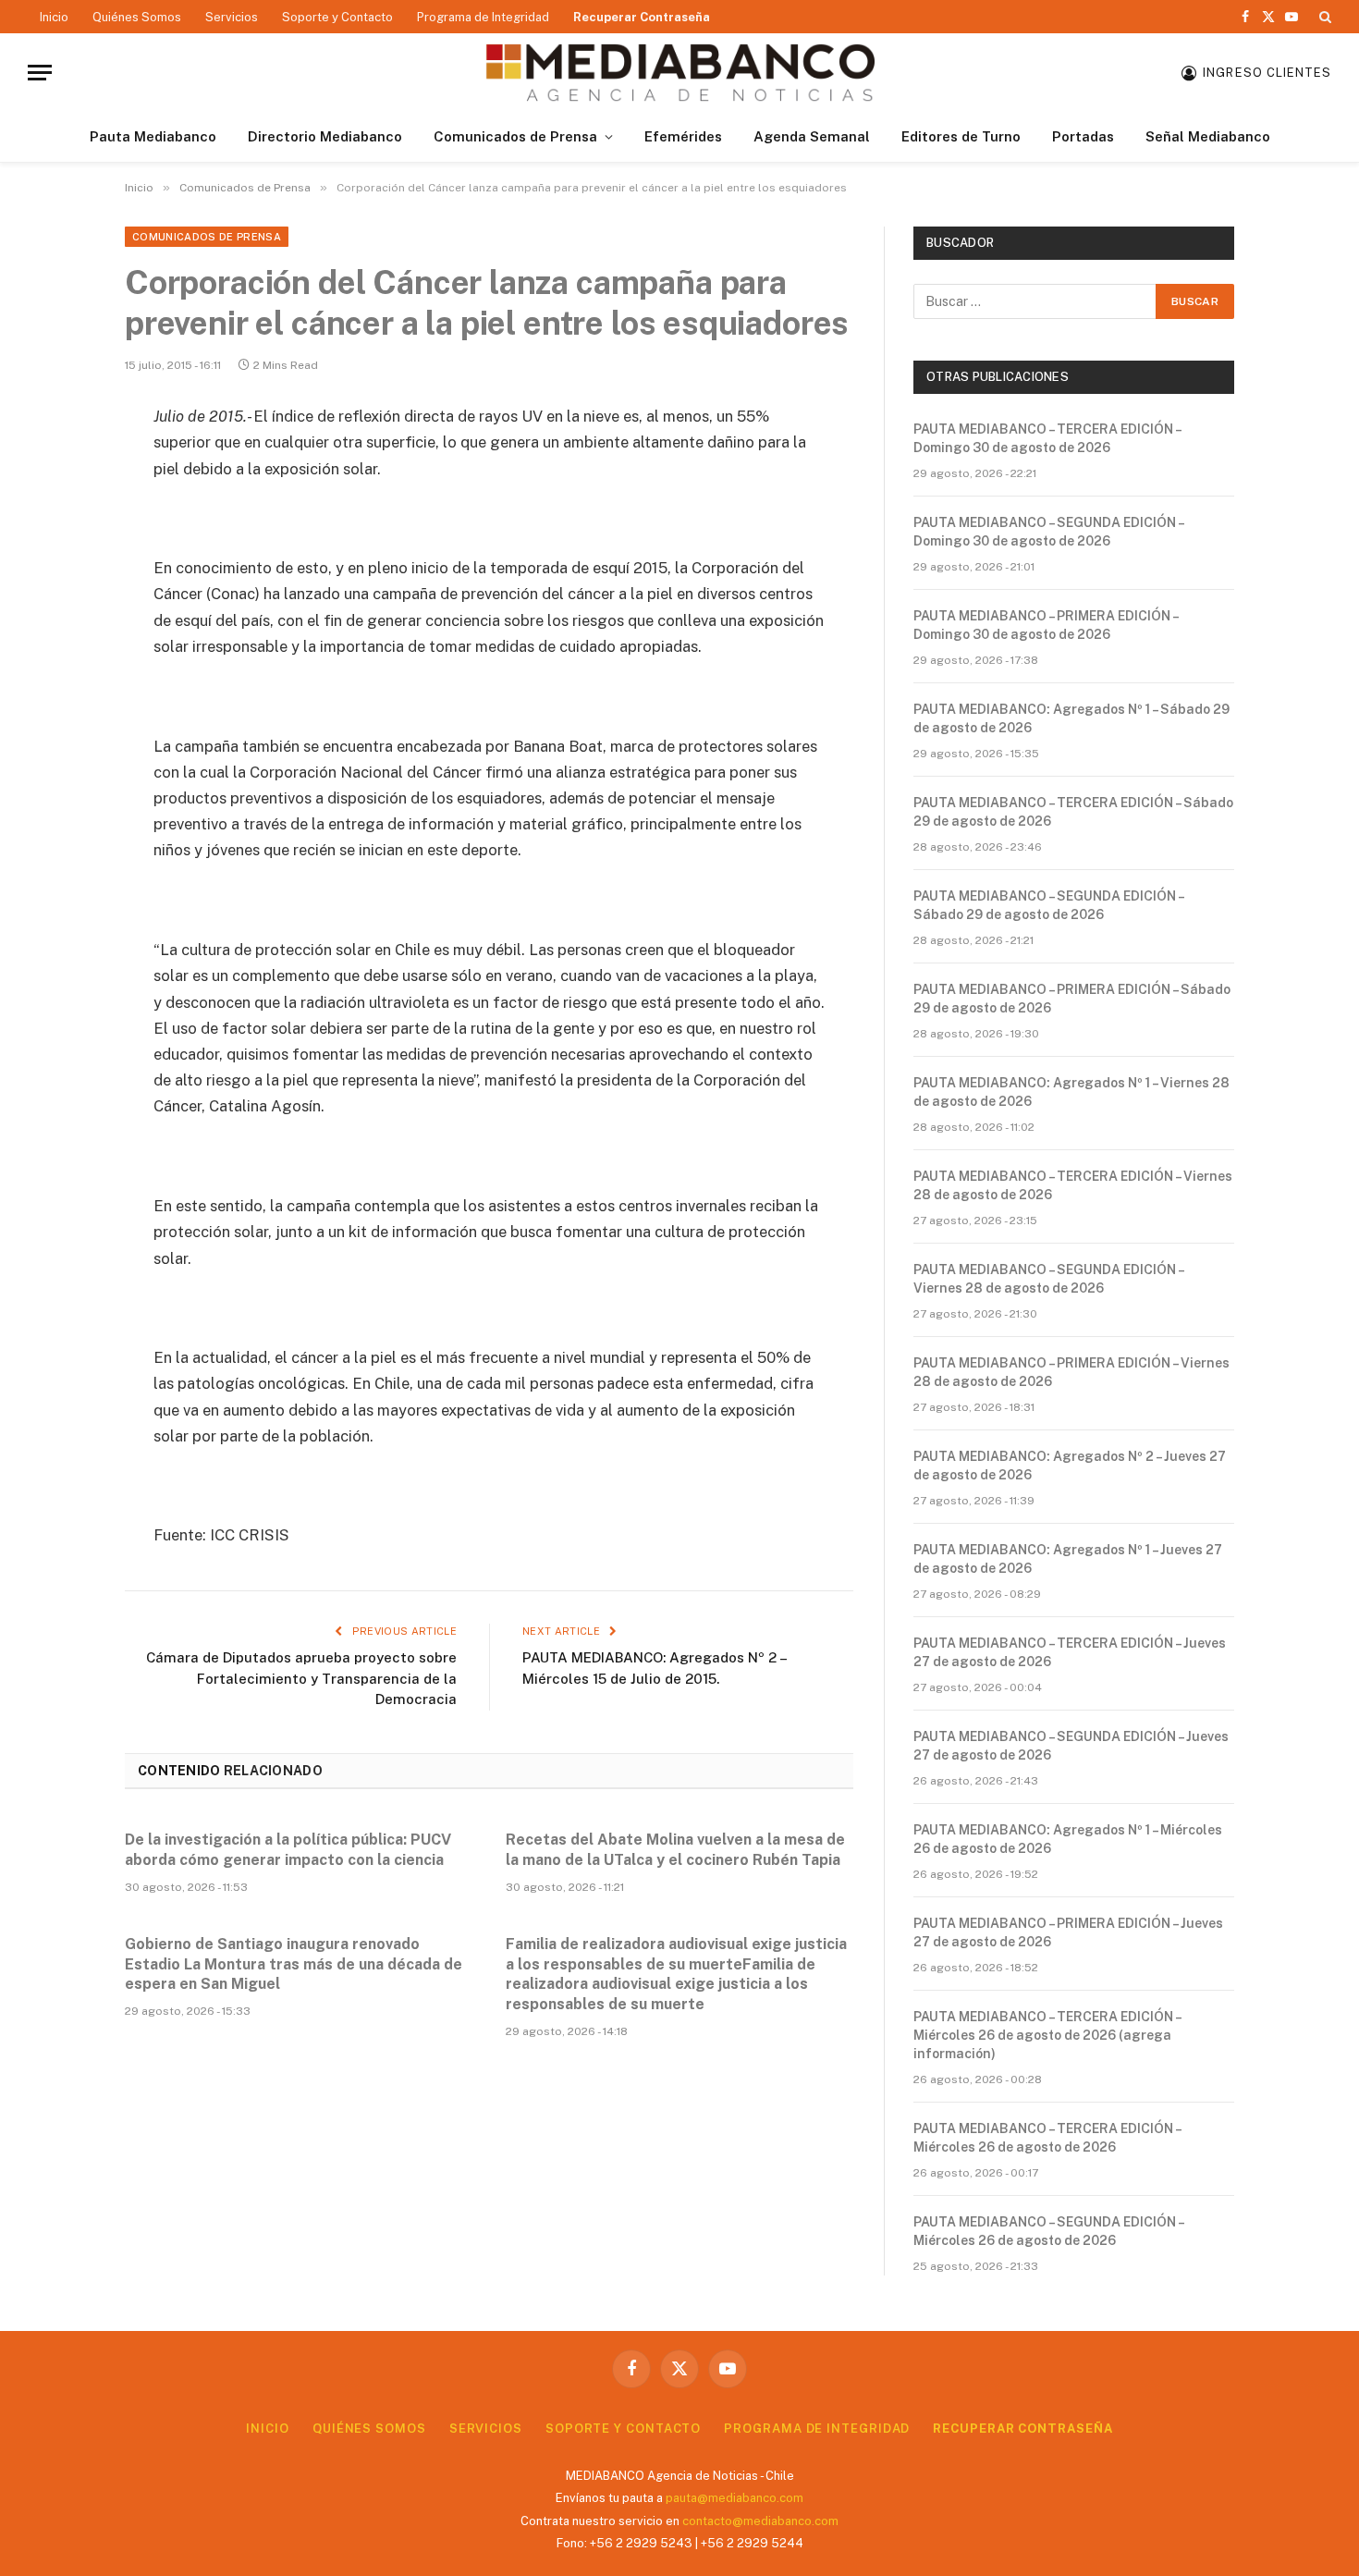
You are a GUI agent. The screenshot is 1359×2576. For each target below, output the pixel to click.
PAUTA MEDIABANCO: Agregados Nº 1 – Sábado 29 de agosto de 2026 (1071, 718)
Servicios (232, 17)
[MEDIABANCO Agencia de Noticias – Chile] (679, 73)
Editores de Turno (961, 136)
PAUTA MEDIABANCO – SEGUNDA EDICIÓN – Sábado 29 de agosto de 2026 (1048, 905)
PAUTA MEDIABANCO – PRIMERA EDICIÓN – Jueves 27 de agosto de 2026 (1068, 1932)
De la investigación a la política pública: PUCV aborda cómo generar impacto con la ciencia (288, 1850)
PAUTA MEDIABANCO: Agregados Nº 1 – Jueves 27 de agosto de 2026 (1068, 1559)
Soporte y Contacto (337, 17)
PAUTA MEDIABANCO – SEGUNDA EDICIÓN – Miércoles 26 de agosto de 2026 (1048, 2231)
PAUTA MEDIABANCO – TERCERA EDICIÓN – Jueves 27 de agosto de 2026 (1070, 1652)
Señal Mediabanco (1208, 136)
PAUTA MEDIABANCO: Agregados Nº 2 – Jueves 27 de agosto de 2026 (1070, 1466)
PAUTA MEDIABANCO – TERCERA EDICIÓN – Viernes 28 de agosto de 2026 (1073, 1185)
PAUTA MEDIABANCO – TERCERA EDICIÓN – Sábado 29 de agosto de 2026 (1073, 812)
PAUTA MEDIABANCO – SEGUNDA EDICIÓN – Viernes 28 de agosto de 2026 (1048, 1279)
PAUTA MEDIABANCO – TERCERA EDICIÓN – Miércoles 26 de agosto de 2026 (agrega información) (1047, 2035)
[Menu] (40, 73)
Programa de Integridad (483, 17)
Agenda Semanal (812, 136)
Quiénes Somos (137, 17)
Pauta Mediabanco (153, 136)
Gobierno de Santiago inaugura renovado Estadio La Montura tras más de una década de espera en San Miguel (294, 1964)
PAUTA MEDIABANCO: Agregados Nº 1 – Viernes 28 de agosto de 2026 (1071, 1092)
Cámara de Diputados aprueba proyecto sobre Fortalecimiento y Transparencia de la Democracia (301, 1678)
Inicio (54, 17)
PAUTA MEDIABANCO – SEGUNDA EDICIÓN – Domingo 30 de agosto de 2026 (1048, 532)
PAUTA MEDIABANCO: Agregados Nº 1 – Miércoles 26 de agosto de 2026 (1068, 1839)
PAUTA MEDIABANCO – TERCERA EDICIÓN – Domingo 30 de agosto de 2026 (1047, 438)
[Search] (1323, 17)
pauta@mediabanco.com (735, 2498)
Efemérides (683, 136)
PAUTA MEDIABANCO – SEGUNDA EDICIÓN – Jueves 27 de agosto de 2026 (1071, 1746)
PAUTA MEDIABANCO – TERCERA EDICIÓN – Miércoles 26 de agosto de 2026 (1047, 2138)
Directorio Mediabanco (325, 136)
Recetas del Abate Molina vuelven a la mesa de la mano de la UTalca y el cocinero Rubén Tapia (675, 1850)
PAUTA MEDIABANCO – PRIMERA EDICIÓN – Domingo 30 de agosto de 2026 (1046, 625)
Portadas (1083, 136)
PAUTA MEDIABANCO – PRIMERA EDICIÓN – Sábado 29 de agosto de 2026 (1072, 999)
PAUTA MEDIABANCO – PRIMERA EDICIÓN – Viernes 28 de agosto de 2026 (1071, 1372)
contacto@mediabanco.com (760, 2521)
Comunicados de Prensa (515, 136)
